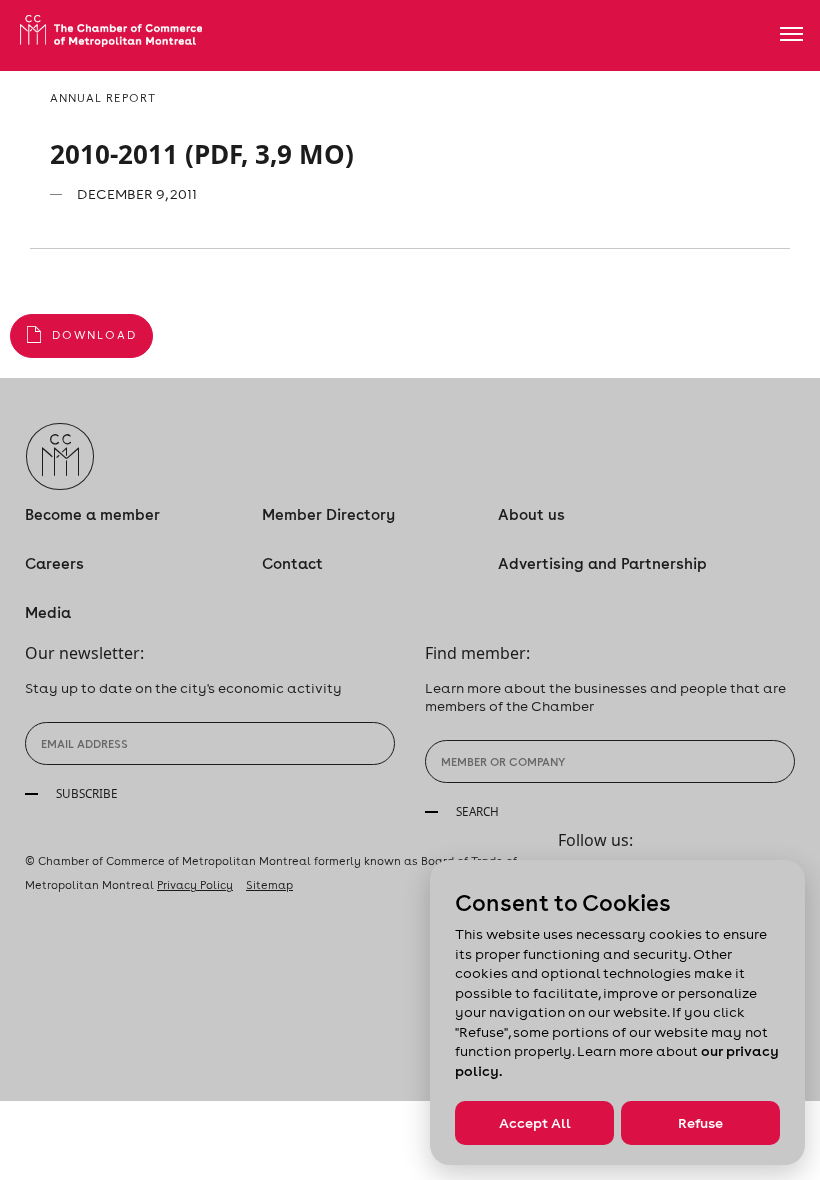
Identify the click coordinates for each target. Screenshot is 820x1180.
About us (531, 514)
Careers (54, 563)
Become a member (92, 514)
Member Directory (328, 514)
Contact (292, 563)
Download (94, 335)
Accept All (535, 1123)
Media (48, 612)
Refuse (700, 1123)
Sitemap (269, 885)
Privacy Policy (195, 885)
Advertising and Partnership (602, 563)
